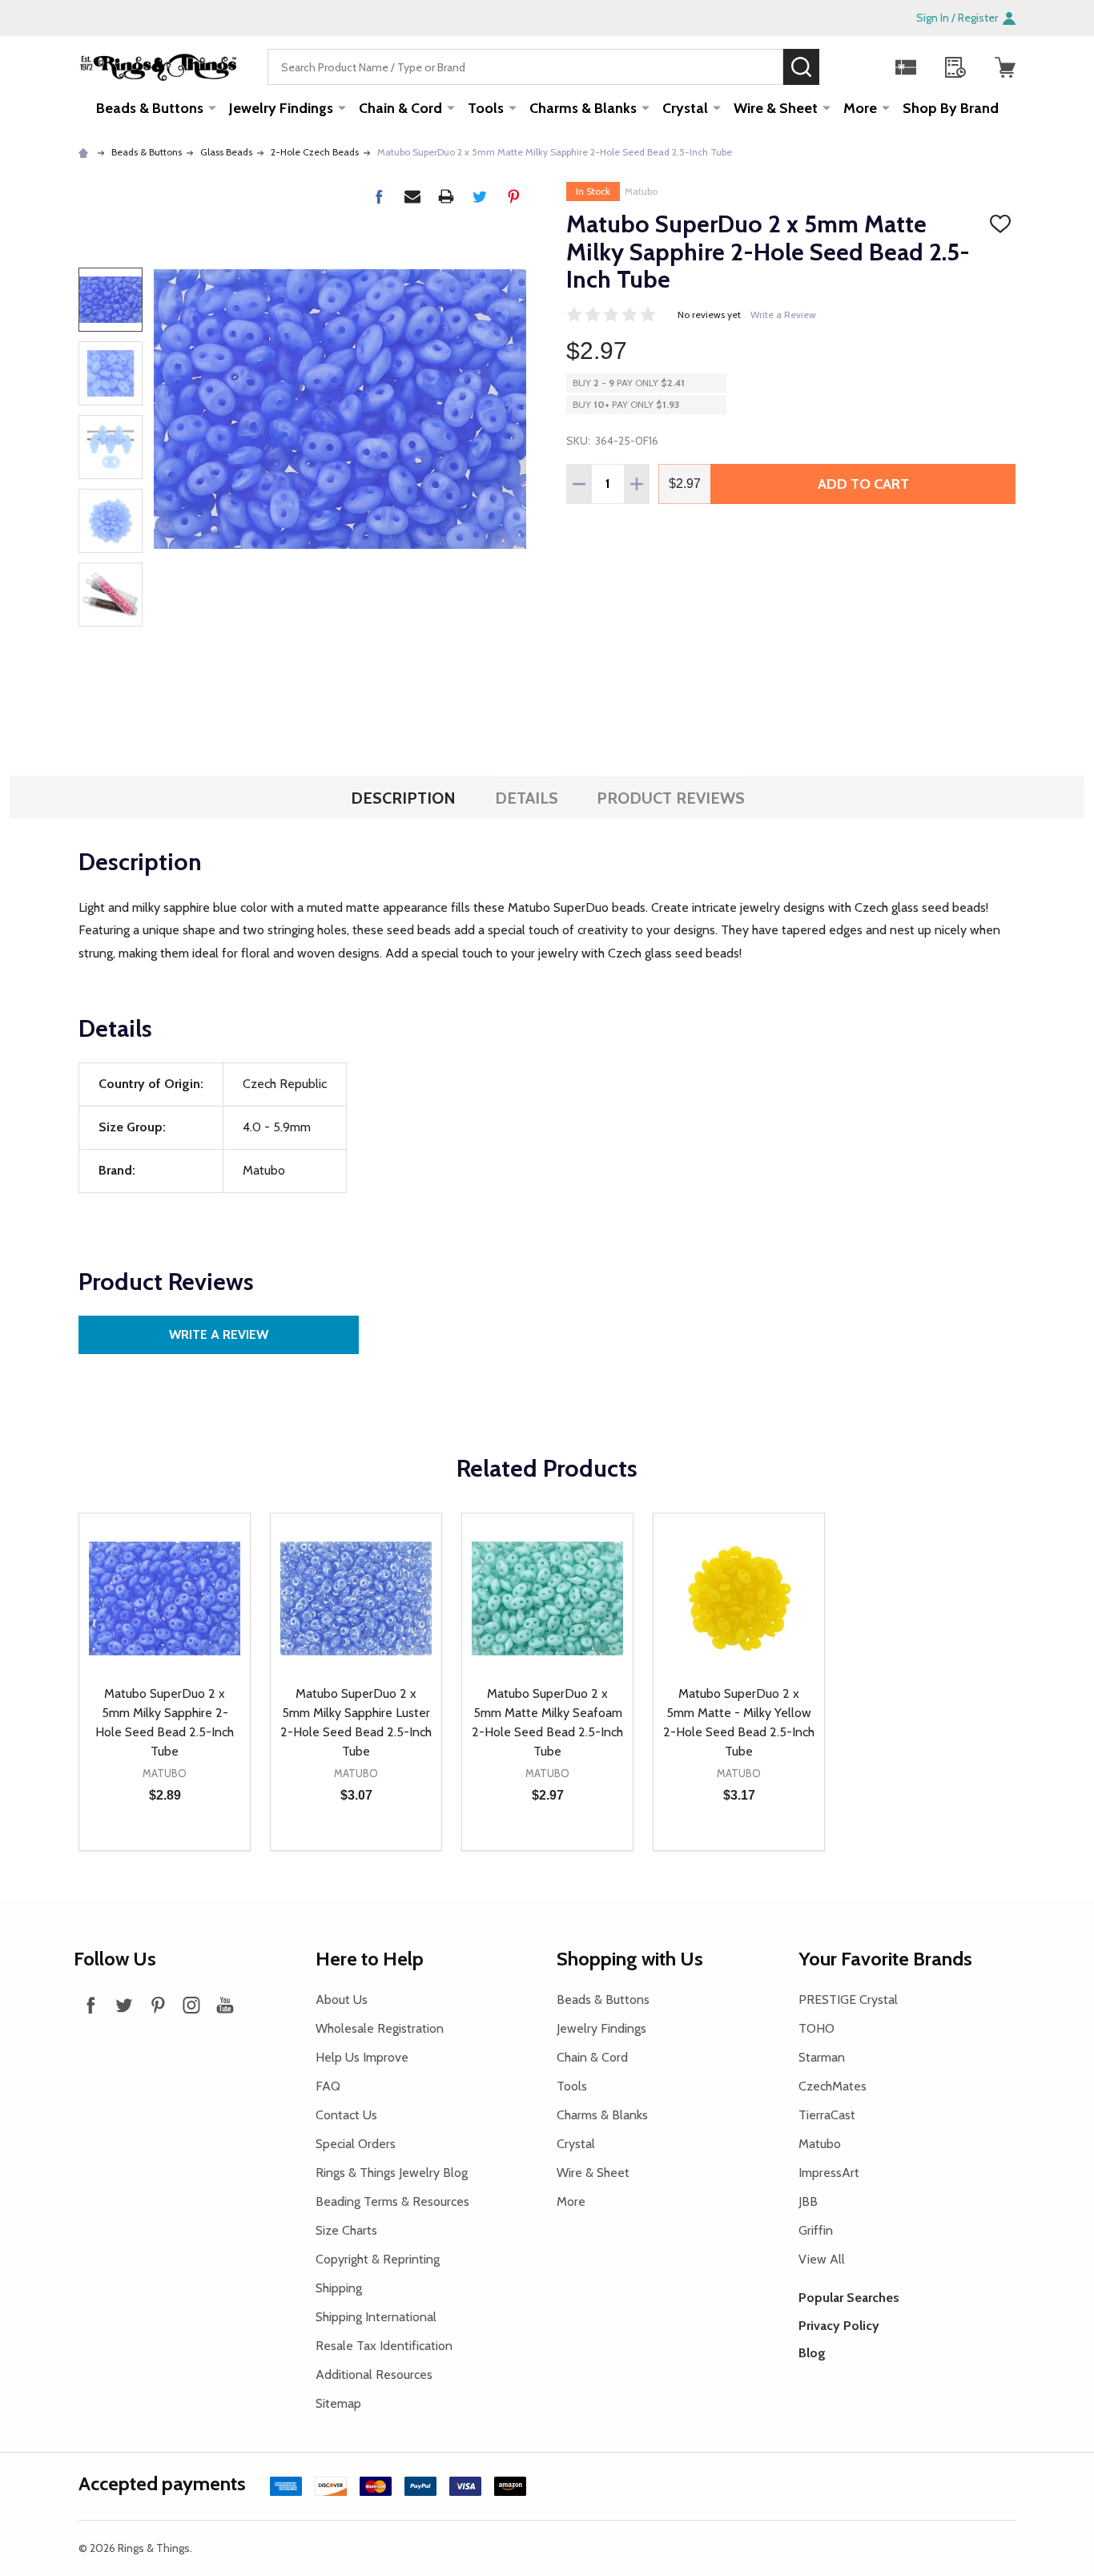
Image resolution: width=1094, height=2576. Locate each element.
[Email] (412, 196)
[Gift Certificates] (906, 67)
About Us (342, 2000)
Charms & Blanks (583, 108)
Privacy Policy (839, 2326)
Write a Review (783, 314)
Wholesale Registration (380, 2028)
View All (822, 2259)
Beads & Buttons (150, 108)
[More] (212, 107)
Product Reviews (671, 798)
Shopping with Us (630, 1959)
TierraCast (827, 2115)
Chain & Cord (400, 108)
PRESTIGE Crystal (848, 2000)
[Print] (446, 196)
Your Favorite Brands (885, 1959)
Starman (822, 2057)
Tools (486, 108)
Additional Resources (374, 2374)
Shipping (339, 2288)
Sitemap (338, 2403)
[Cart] (1005, 67)
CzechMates (833, 2086)
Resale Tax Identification (384, 2346)
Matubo (641, 191)
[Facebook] (379, 196)
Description (403, 798)
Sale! (843, 67)
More (860, 108)
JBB (808, 2201)
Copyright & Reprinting (378, 2259)
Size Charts (346, 2230)
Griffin (816, 2230)
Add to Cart (863, 484)
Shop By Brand (951, 108)
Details (527, 798)
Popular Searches (849, 2298)
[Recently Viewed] (955, 67)
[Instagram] (191, 2005)
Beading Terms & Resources (392, 2201)
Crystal (685, 108)
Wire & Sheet (776, 108)
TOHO (816, 2028)
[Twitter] (480, 196)
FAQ (328, 2086)
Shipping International (376, 2317)
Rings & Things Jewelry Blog (392, 2173)
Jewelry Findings (281, 108)
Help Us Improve (362, 2057)
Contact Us (346, 2115)
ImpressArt (829, 2173)
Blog (812, 2353)
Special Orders (356, 2144)
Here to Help (370, 1959)
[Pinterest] (513, 196)
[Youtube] (225, 2005)
